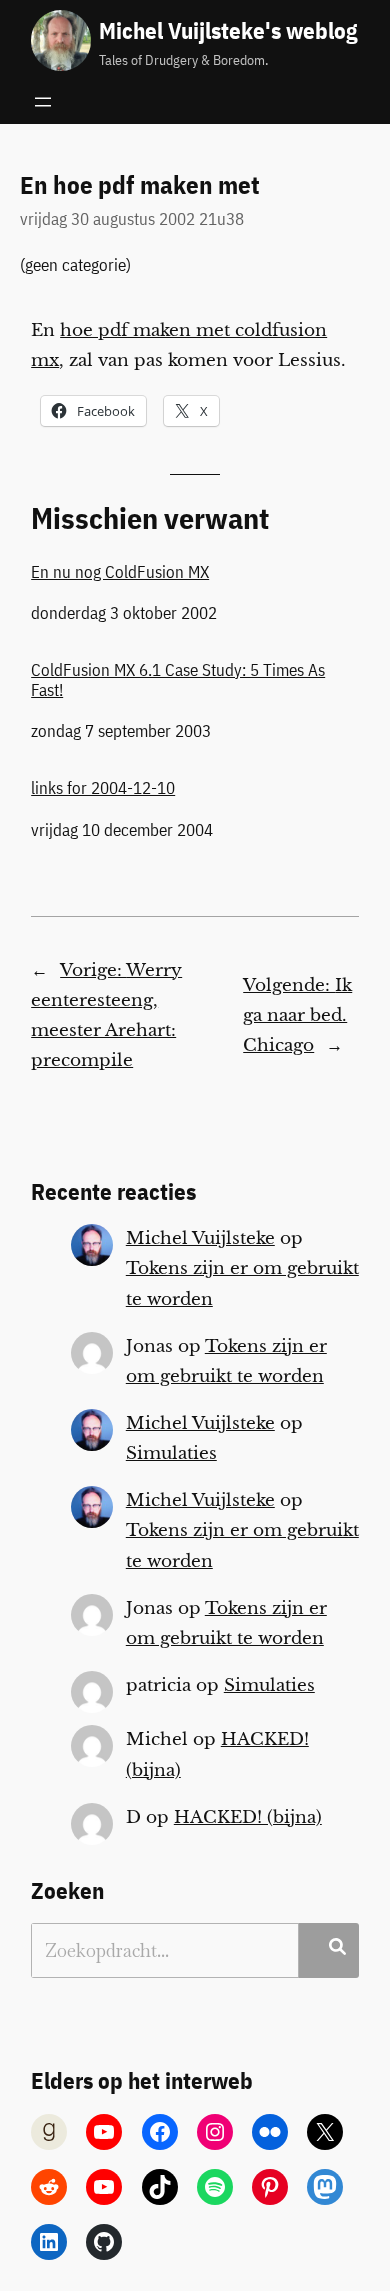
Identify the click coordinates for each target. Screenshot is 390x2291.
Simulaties (171, 1453)
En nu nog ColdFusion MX (120, 572)
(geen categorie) (75, 265)
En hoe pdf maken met (140, 185)
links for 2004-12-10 (103, 788)
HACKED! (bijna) (248, 1817)
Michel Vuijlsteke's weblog (228, 30)
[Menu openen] (43, 102)
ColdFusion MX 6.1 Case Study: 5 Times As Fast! (178, 680)
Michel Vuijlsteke (200, 1238)
